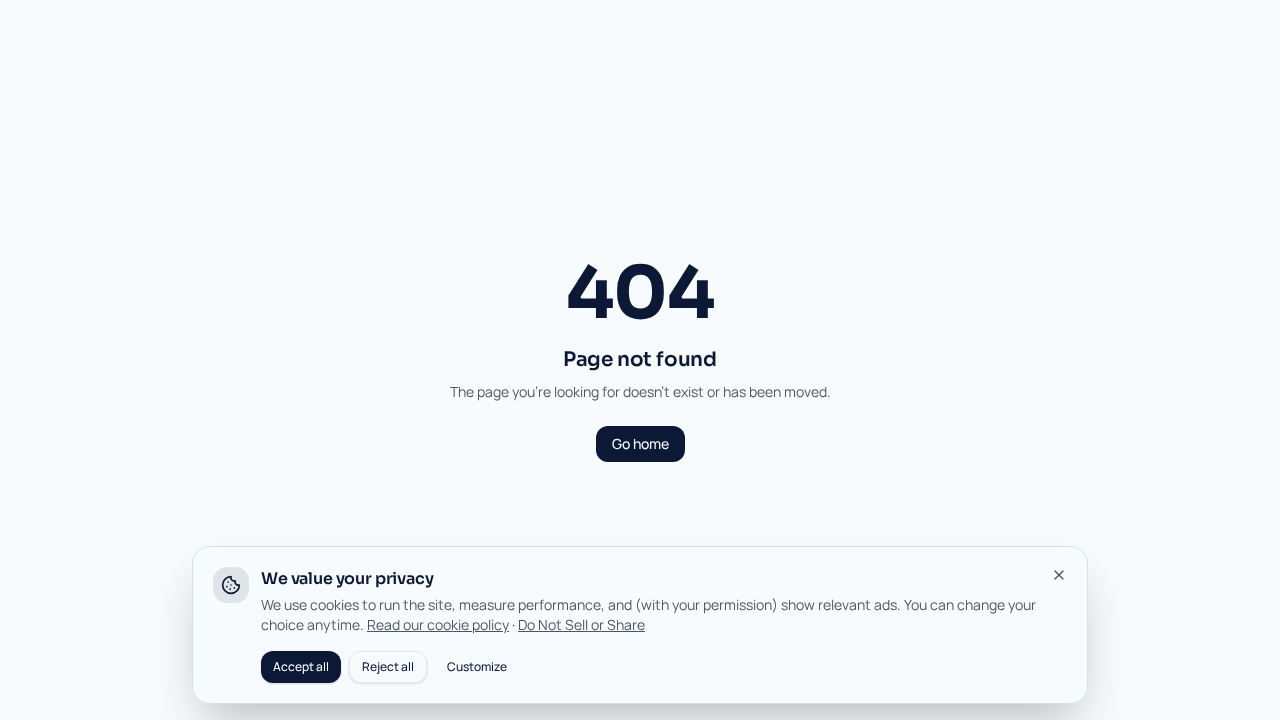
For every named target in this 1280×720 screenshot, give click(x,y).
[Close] (1059, 575)
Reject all (388, 666)
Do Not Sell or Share (581, 624)
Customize (477, 666)
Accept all (301, 666)
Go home (640, 443)
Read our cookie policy (438, 624)
